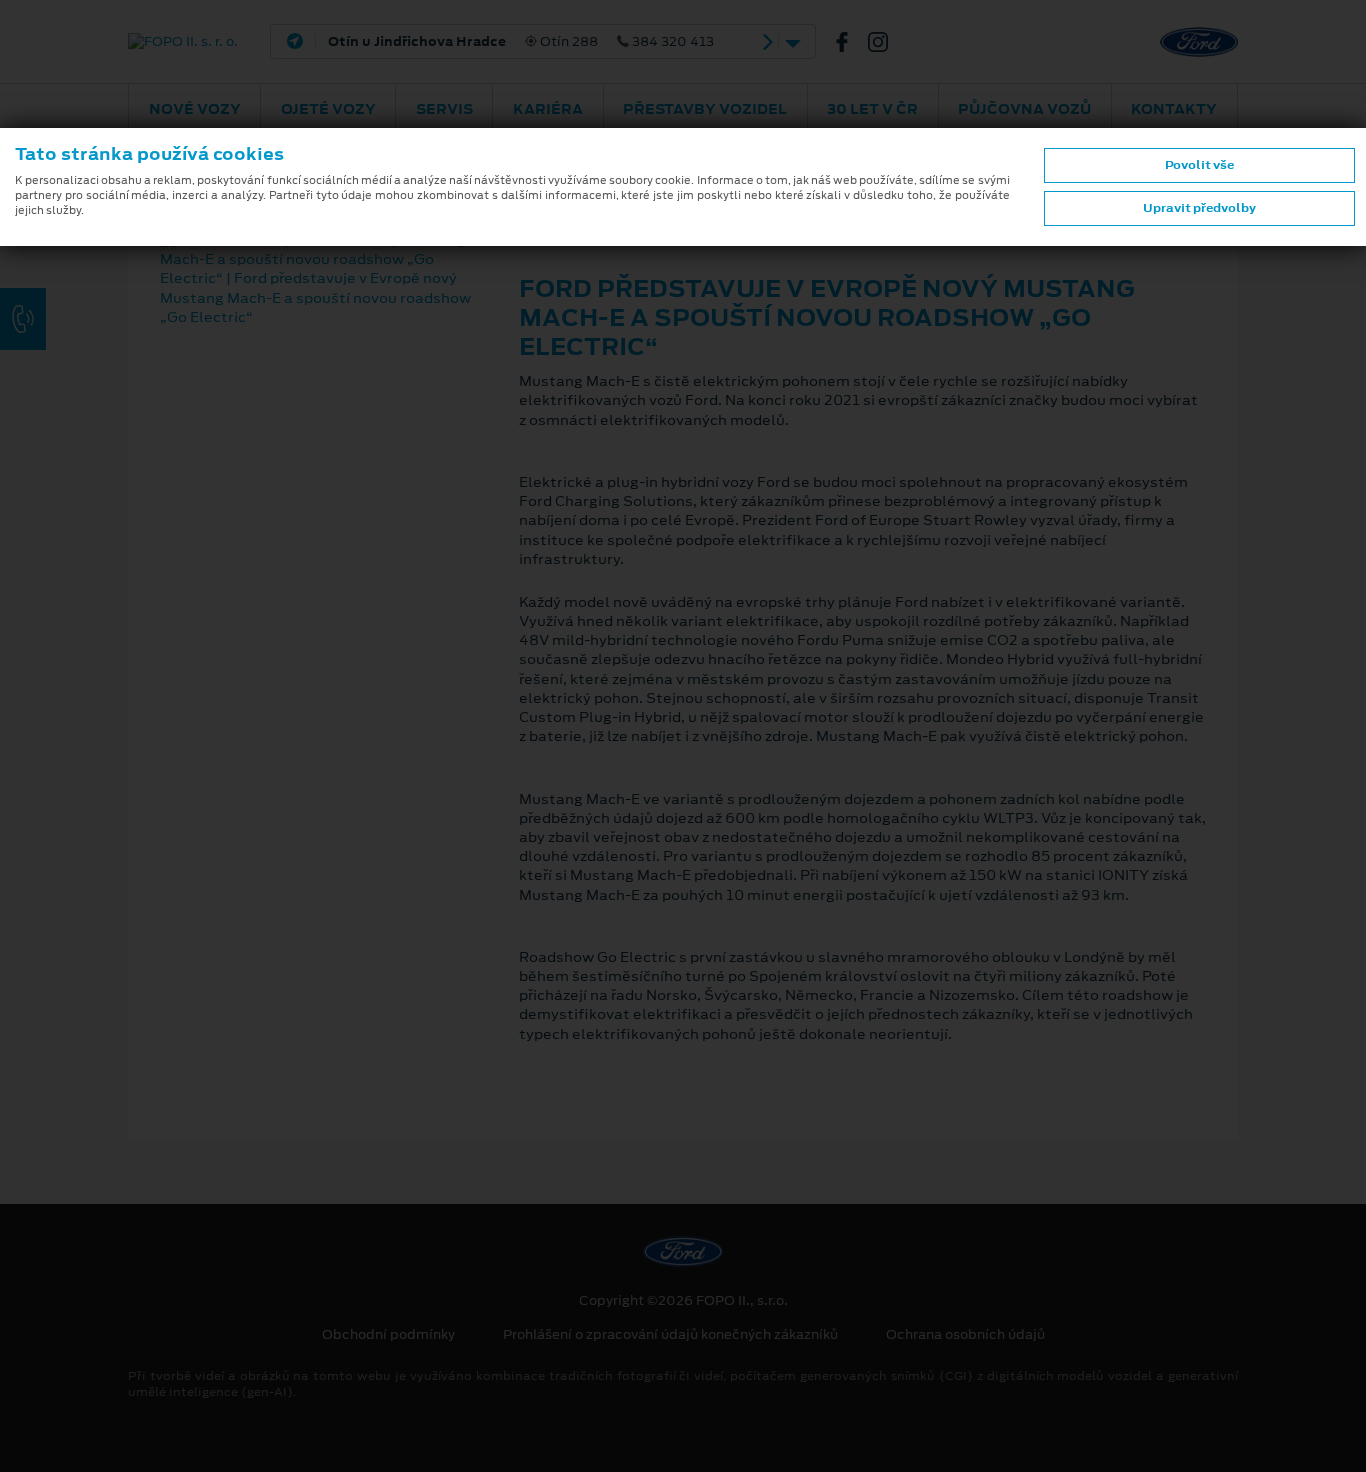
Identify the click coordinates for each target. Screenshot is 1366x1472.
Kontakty (1174, 109)
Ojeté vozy (328, 109)
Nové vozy (195, 109)
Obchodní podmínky (388, 1335)
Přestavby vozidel (705, 109)
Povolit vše (1199, 165)
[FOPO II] (850, 42)
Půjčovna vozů (1024, 109)
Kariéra (548, 109)
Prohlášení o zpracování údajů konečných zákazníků (670, 1335)
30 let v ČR (872, 109)
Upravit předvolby (1199, 208)
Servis (444, 109)
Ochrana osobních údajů (965, 1335)
